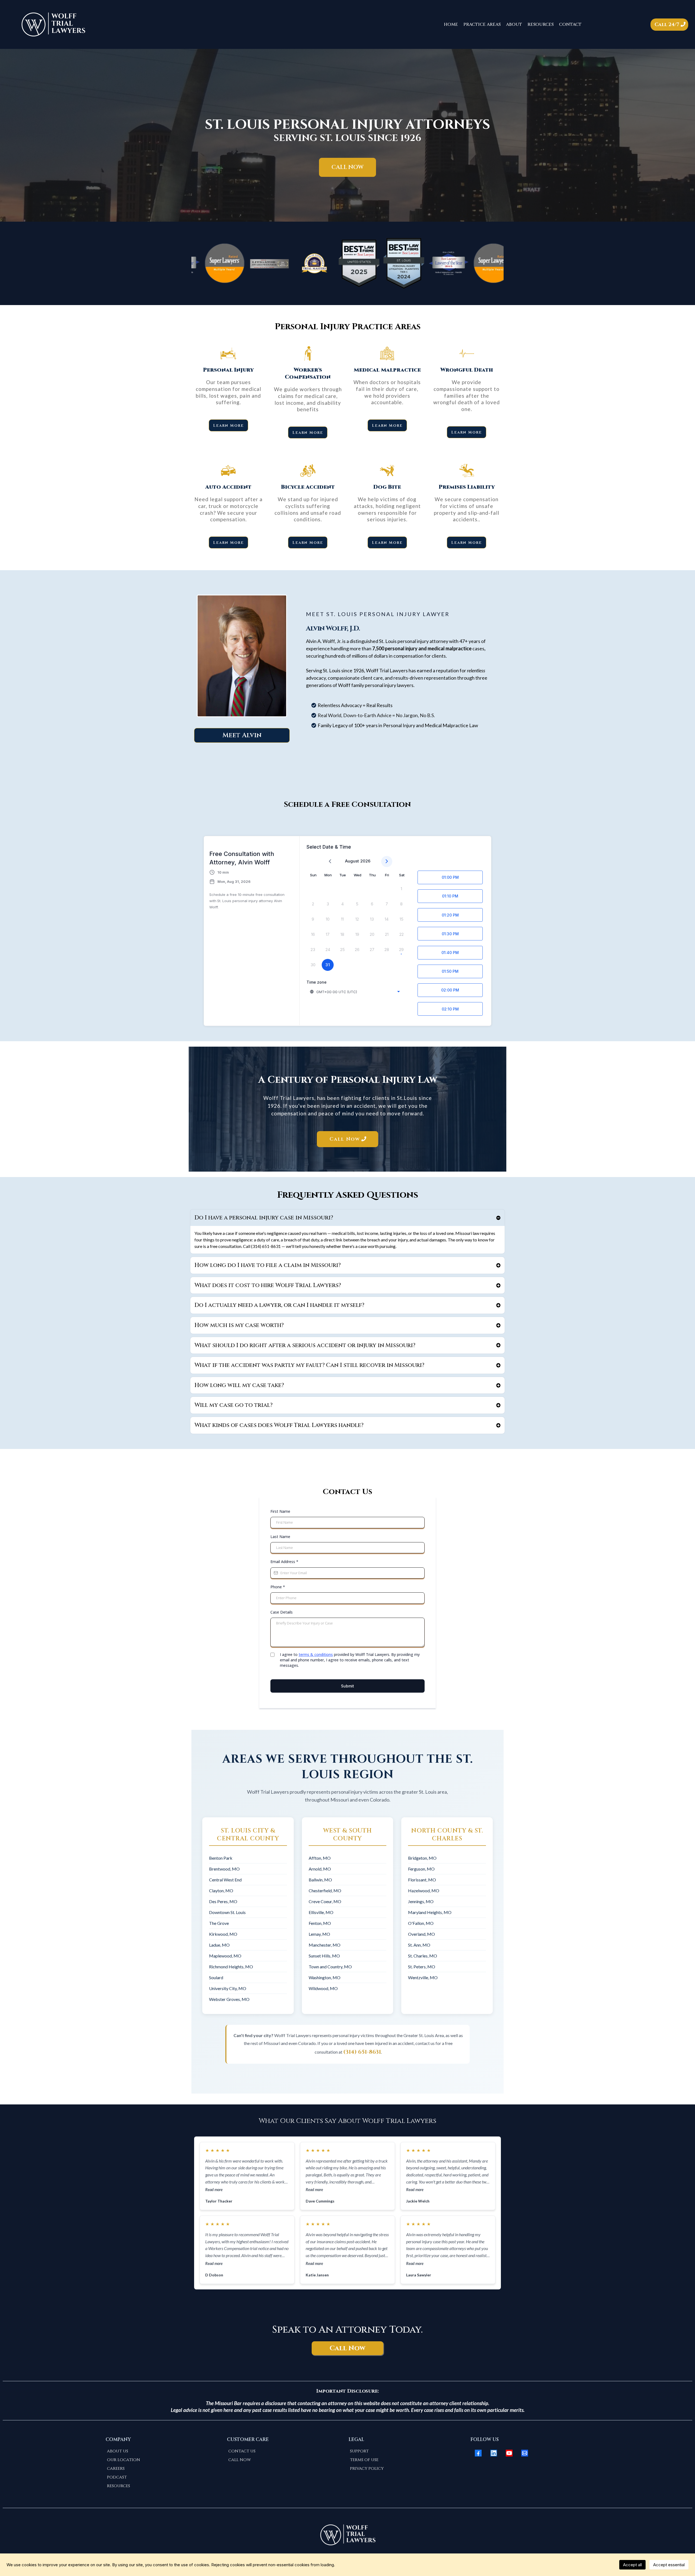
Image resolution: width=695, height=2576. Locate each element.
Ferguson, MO (421, 1869)
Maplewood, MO (225, 1956)
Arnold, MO (320, 1869)
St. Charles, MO (423, 1956)
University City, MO (228, 1988)
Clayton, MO (221, 1891)
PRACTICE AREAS (482, 24)
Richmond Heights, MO (231, 1967)
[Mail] (525, 2453)
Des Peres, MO (223, 1901)
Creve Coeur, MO (325, 1901)
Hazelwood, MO (424, 1891)
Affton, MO (320, 1858)
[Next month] (387, 862)
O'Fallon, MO (421, 1923)
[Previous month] (330, 862)
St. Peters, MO (422, 1967)
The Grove (219, 1923)
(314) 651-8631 (362, 2052)
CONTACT (570, 24)
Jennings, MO (421, 1901)
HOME (451, 24)
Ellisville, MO (321, 1912)
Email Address (284, 1562)
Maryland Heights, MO (430, 1912)
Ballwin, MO (320, 1880)
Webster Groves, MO (229, 1999)
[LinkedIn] (494, 2453)
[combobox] (355, 992)
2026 (365, 861)
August (352, 861)
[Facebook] (478, 2453)
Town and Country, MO (330, 1967)
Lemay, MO (319, 1934)
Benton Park (221, 1858)
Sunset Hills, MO (324, 1956)
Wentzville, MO (423, 1977)
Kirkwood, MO (223, 1934)
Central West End (225, 1880)
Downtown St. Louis (227, 1912)
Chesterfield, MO (325, 1891)
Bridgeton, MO (422, 1858)
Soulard (216, 1977)
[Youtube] (509, 2453)
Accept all (632, 2565)
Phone (278, 1587)
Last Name (280, 1537)
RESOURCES (541, 24)
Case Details (282, 1612)
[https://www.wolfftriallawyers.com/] (53, 24)
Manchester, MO (325, 1945)
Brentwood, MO (224, 1869)
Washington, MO (325, 1977)
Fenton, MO (320, 1923)
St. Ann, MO (419, 1945)
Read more (214, 2190)
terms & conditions (316, 1654)
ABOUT (514, 24)
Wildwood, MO (323, 1988)
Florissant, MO (422, 1880)
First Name (280, 1511)
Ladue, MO (219, 1945)
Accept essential (669, 2565)
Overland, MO (421, 1934)
